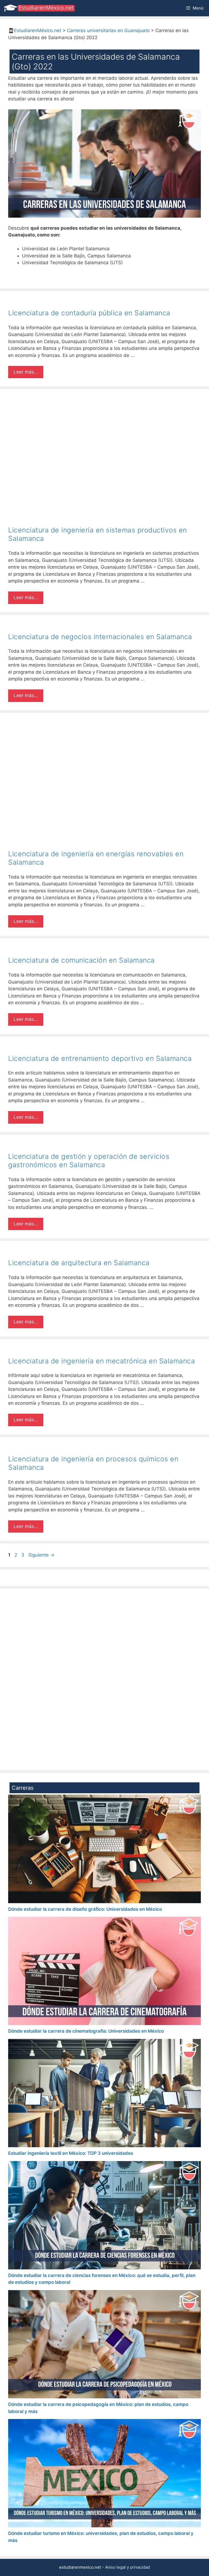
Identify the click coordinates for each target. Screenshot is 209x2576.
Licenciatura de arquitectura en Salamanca (79, 1263)
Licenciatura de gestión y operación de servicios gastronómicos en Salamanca (89, 1161)
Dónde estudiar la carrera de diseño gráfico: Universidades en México (85, 1909)
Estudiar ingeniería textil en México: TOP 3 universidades (71, 2153)
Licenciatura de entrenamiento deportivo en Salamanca (100, 1058)
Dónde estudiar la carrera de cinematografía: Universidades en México (86, 2031)
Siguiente (41, 1555)
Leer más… (26, 372)
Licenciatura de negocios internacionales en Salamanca (100, 637)
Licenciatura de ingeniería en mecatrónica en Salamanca (102, 1361)
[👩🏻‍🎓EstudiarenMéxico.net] (40, 8)
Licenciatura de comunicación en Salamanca (82, 960)
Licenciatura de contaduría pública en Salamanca (89, 313)
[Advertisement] (104, 437)
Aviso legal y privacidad (127, 2567)
